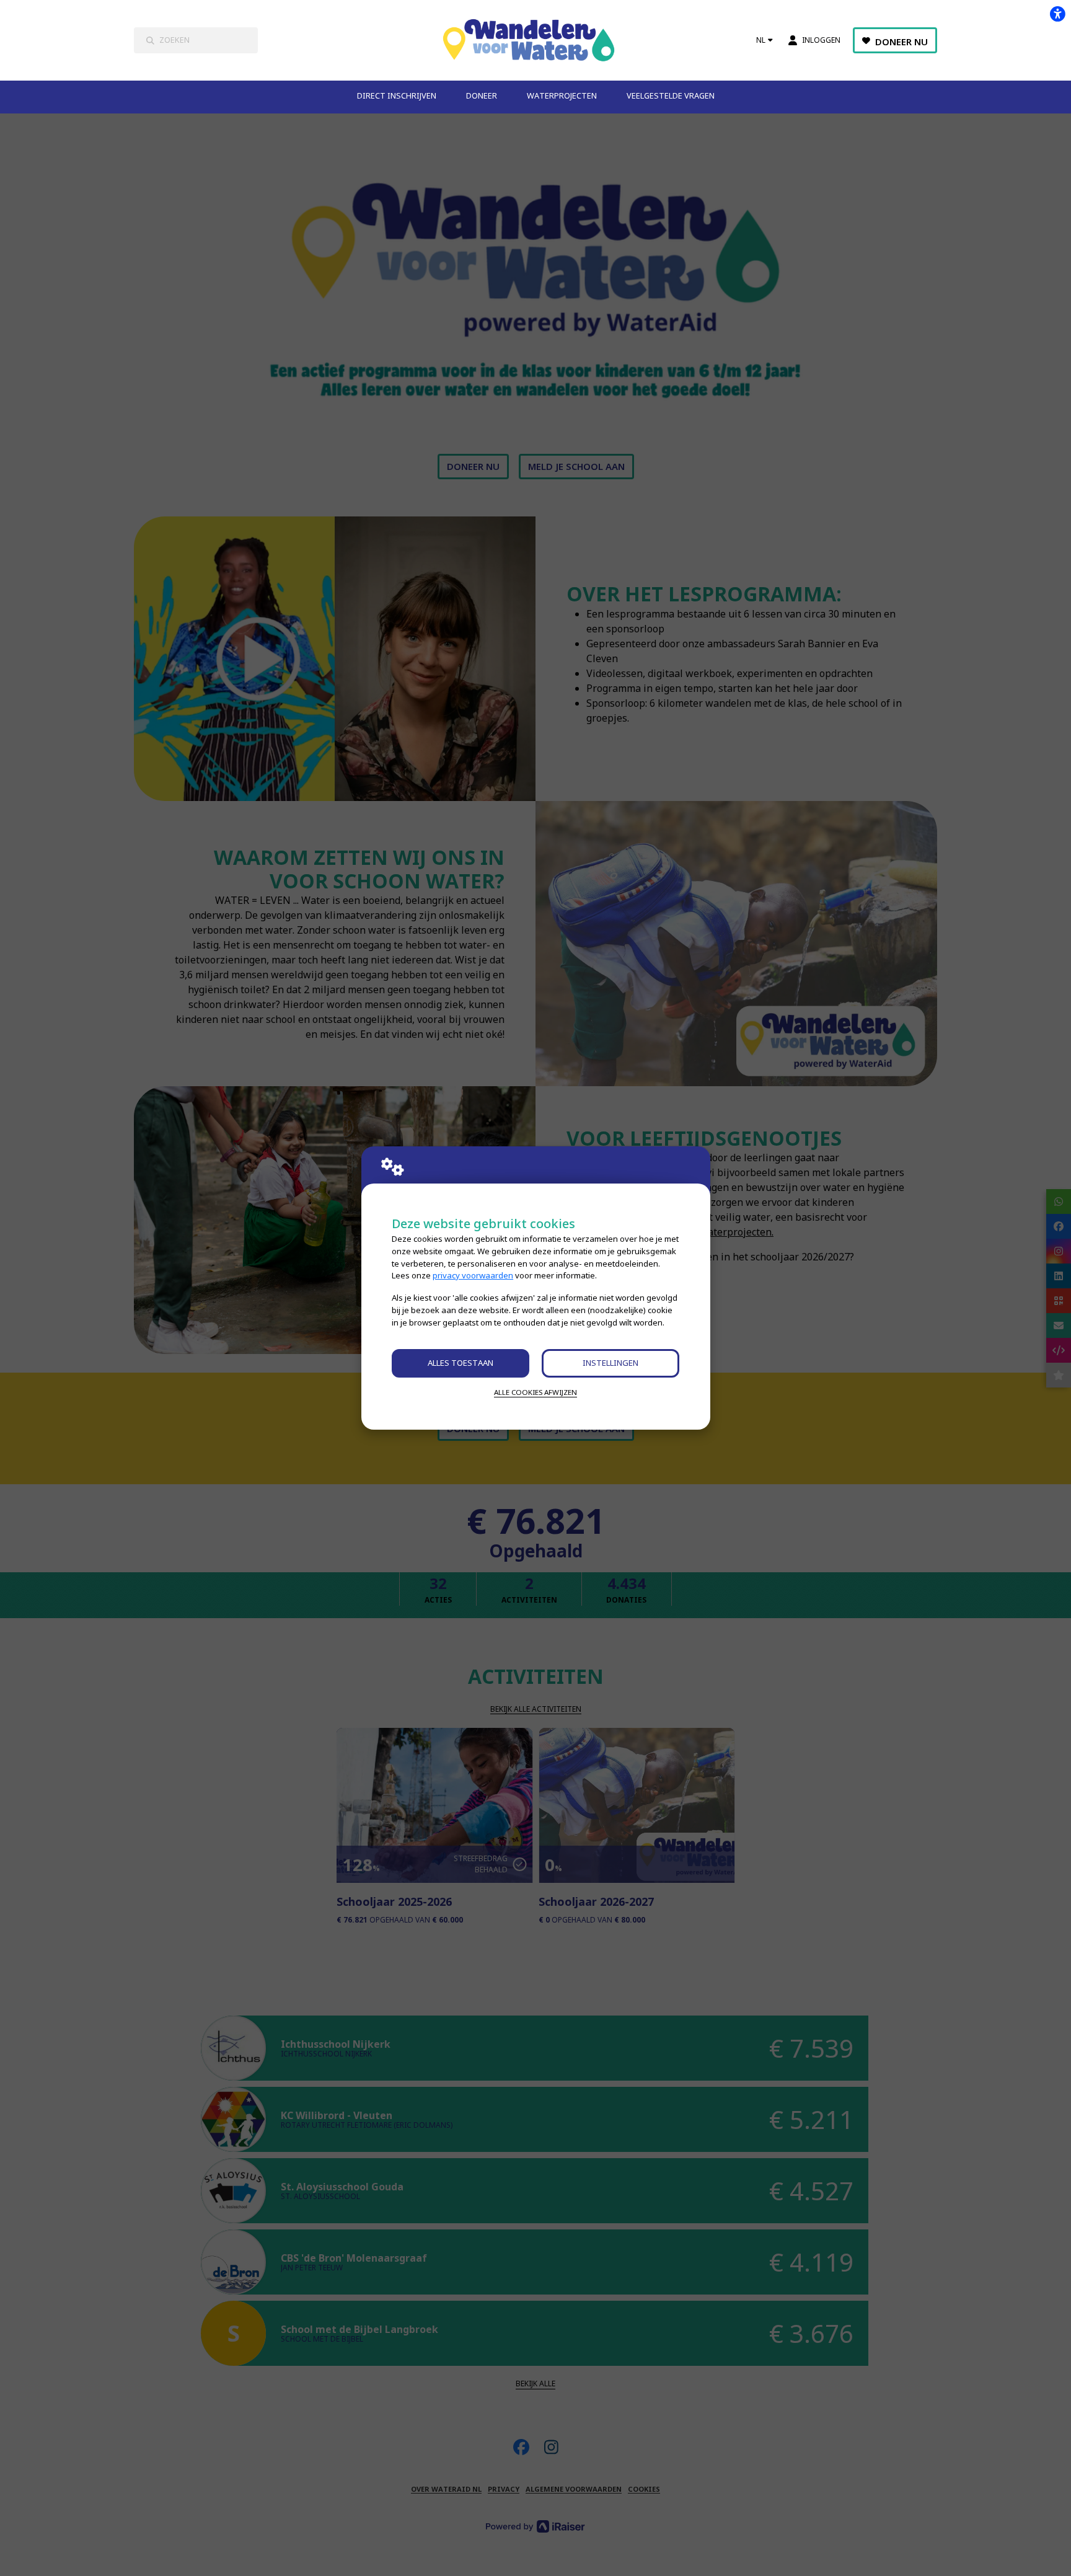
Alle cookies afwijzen (535, 1392)
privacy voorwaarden (473, 1275)
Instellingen (610, 1363)
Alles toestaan (461, 1363)
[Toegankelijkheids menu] (1057, 14)
